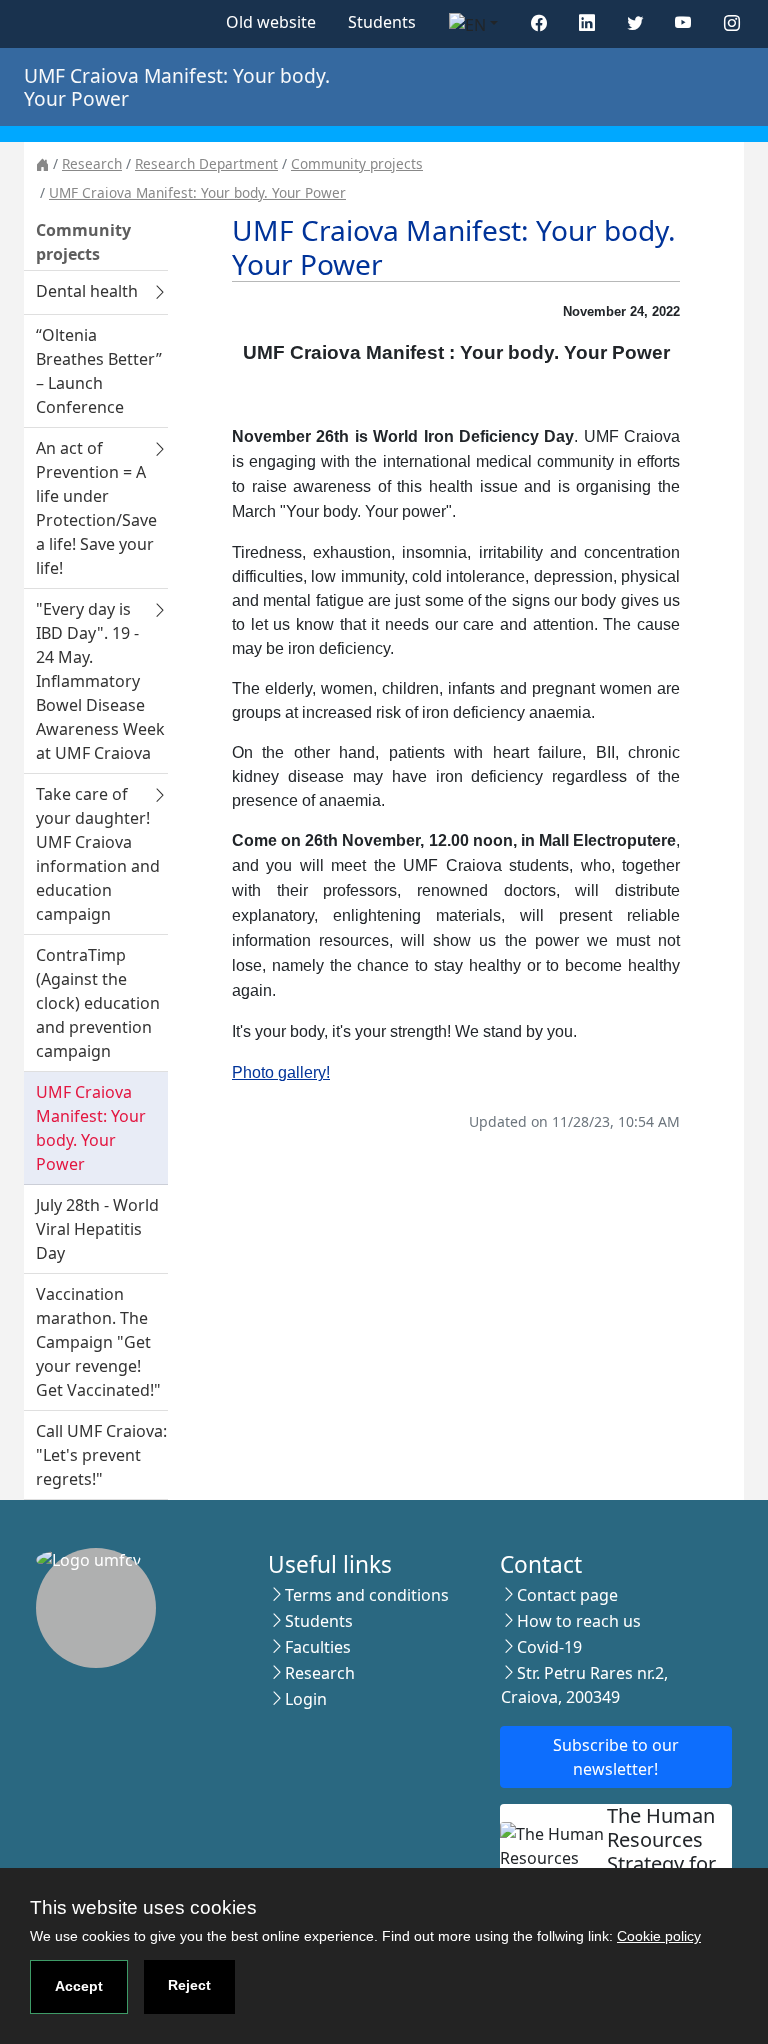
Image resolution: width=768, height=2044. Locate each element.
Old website (271, 22)
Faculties (318, 1647)
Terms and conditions (367, 1595)
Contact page (567, 1595)
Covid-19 (549, 1647)
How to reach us (579, 1621)
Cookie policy (659, 1936)
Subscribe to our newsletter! (616, 1757)
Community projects (357, 163)
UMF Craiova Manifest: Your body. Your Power (197, 192)
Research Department (206, 163)
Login (306, 1699)
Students (382, 22)
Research (92, 163)
